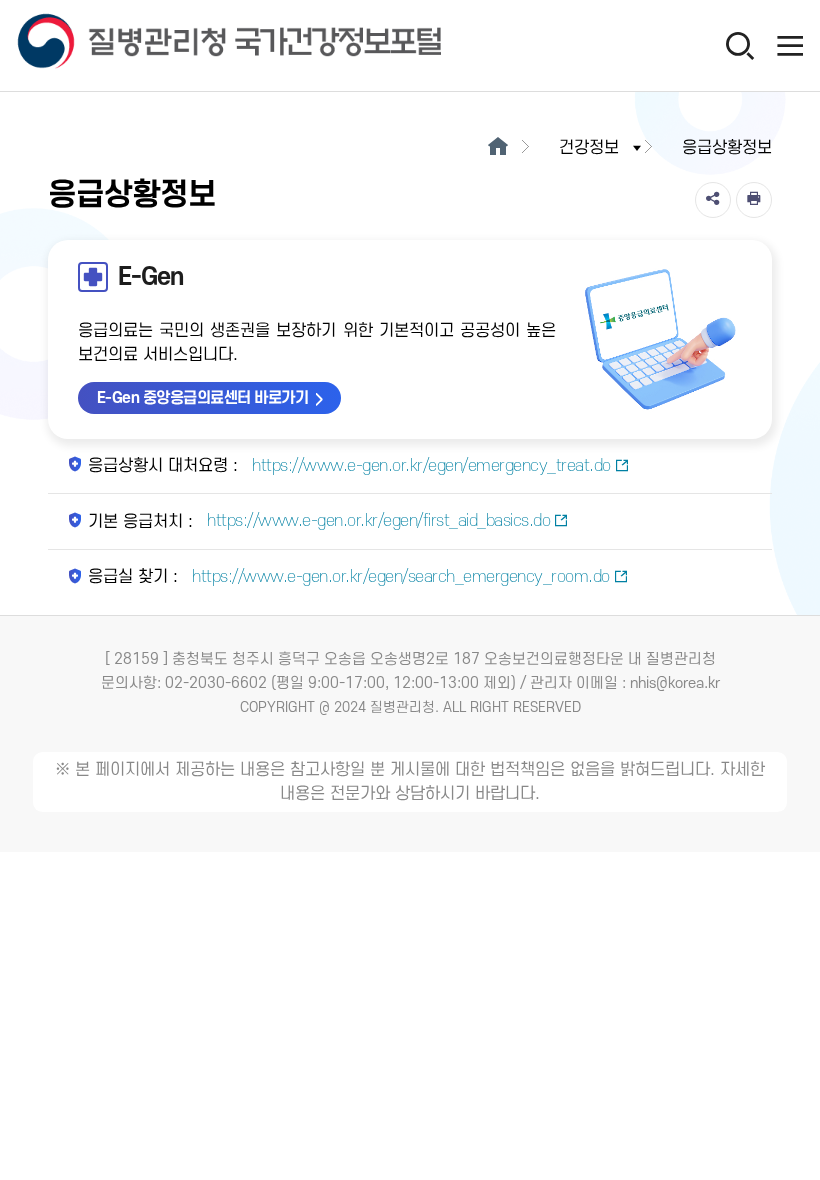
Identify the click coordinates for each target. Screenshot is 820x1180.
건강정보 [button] (589, 148)
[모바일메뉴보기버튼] (790, 45)
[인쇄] (754, 200)
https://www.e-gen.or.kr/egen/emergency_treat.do (429, 466)
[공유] (713, 200)
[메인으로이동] (497, 148)
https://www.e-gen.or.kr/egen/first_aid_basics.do (377, 521)
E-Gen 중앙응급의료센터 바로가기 (203, 398)
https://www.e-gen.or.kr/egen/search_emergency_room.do (399, 577)
